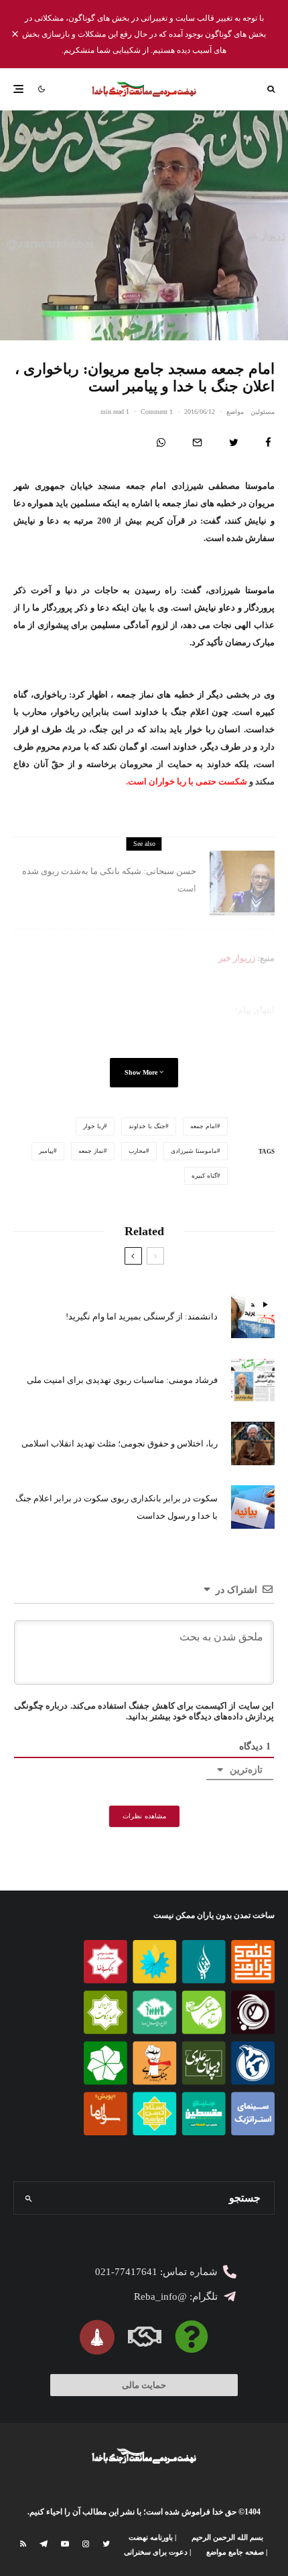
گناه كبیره (204, 1176)
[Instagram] (86, 2544)
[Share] (268, 442)
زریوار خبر (237, 958)
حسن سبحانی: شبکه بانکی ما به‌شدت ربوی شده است (109, 880)
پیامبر (46, 1151)
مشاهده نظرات (144, 1816)
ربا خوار (93, 1126)
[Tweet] (234, 442)
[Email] (197, 442)
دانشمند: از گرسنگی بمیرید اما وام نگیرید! (142, 1316)
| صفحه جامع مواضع (237, 2552)
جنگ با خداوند (147, 1126)
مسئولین (263, 412)
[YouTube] (65, 2544)
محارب (137, 1151)
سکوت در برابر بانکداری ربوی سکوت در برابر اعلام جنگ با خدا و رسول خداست (117, 1507)
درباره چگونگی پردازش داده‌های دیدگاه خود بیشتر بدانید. (144, 1711)
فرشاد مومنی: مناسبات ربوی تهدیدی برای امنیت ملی (122, 1380)
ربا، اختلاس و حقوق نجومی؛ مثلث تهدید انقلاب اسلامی (120, 1443)
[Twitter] (106, 2544)
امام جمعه (204, 1126)
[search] (29, 2198)
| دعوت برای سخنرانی (157, 2552)
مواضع (235, 412)
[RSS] (23, 2544)
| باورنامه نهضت (152, 2537)
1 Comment (157, 412)
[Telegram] (44, 2544)
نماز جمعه (91, 1151)
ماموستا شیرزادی (194, 1151)
